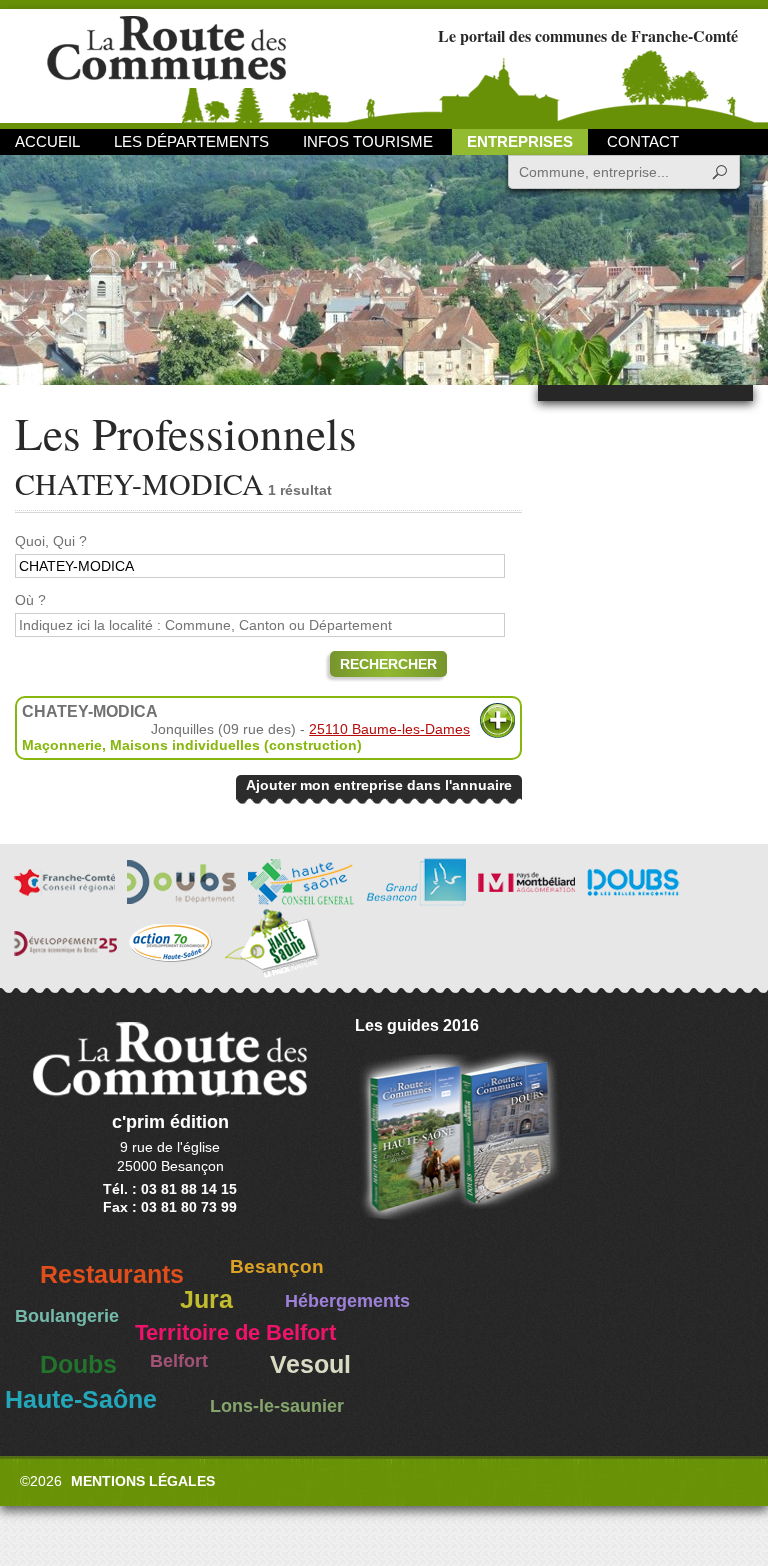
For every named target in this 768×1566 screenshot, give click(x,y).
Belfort (179, 1361)
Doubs (78, 1364)
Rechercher (388, 664)
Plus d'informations (497, 720)
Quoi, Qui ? (51, 541)
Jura (206, 1299)
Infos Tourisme (368, 141)
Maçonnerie (62, 745)
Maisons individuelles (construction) (236, 745)
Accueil (47, 141)
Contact (643, 141)
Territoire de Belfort (235, 1333)
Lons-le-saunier (277, 1406)
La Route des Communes (166, 64)
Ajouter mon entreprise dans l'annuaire (379, 785)
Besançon (277, 1266)
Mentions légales (143, 1481)
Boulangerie (67, 1316)
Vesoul (310, 1364)
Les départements (191, 141)
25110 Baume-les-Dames (389, 729)
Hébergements (347, 1301)
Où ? (30, 600)
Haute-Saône (81, 1399)
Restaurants (112, 1274)
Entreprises (520, 141)
